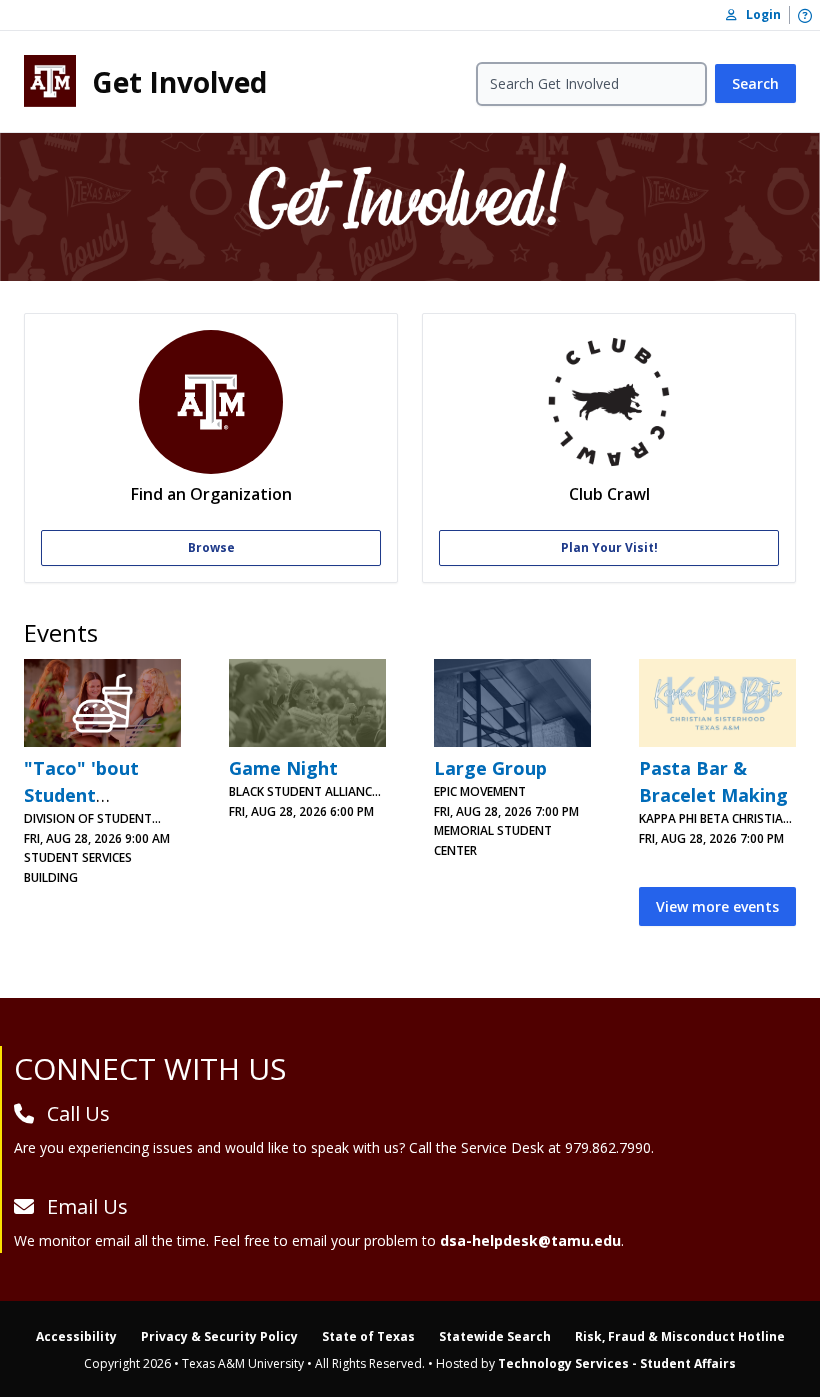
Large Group (490, 768)
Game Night (283, 768)
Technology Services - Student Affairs (617, 1363)
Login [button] (759, 14)
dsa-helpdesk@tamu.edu (530, 1240)
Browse (211, 547)
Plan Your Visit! (609, 547)
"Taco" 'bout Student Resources (81, 795)
